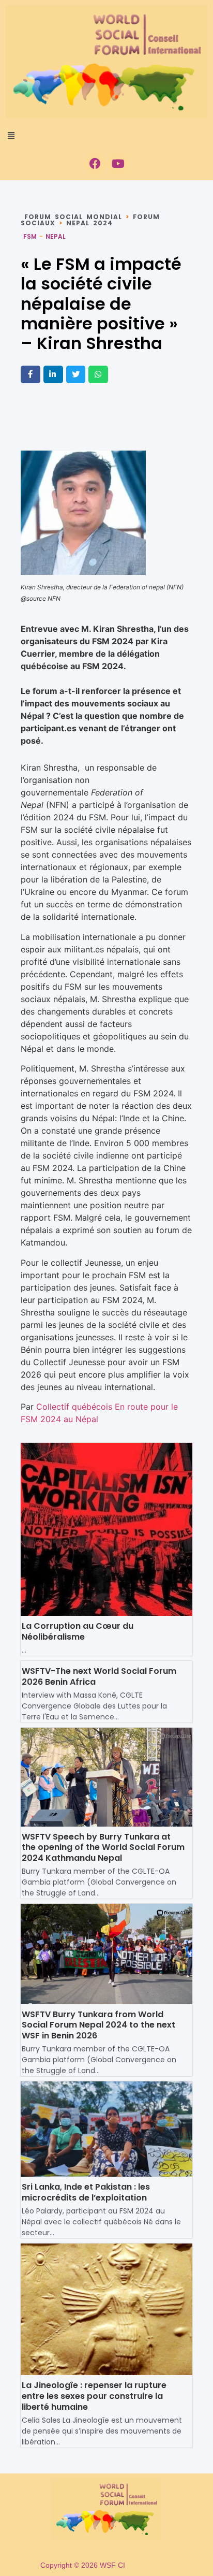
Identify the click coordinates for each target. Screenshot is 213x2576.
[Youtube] (118, 164)
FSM (30, 236)
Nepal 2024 (89, 223)
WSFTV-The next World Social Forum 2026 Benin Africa (99, 1676)
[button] (106, 135)
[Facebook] (95, 164)
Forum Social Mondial (73, 217)
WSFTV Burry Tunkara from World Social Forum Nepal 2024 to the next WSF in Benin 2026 (98, 2025)
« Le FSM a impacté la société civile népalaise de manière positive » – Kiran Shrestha (101, 304)
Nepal (56, 236)
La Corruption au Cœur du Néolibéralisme (78, 1631)
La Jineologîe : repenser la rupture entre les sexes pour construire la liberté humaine (94, 2396)
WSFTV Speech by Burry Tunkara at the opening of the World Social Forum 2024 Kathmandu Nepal (103, 1848)
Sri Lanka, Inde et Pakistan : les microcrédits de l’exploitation (86, 2192)
